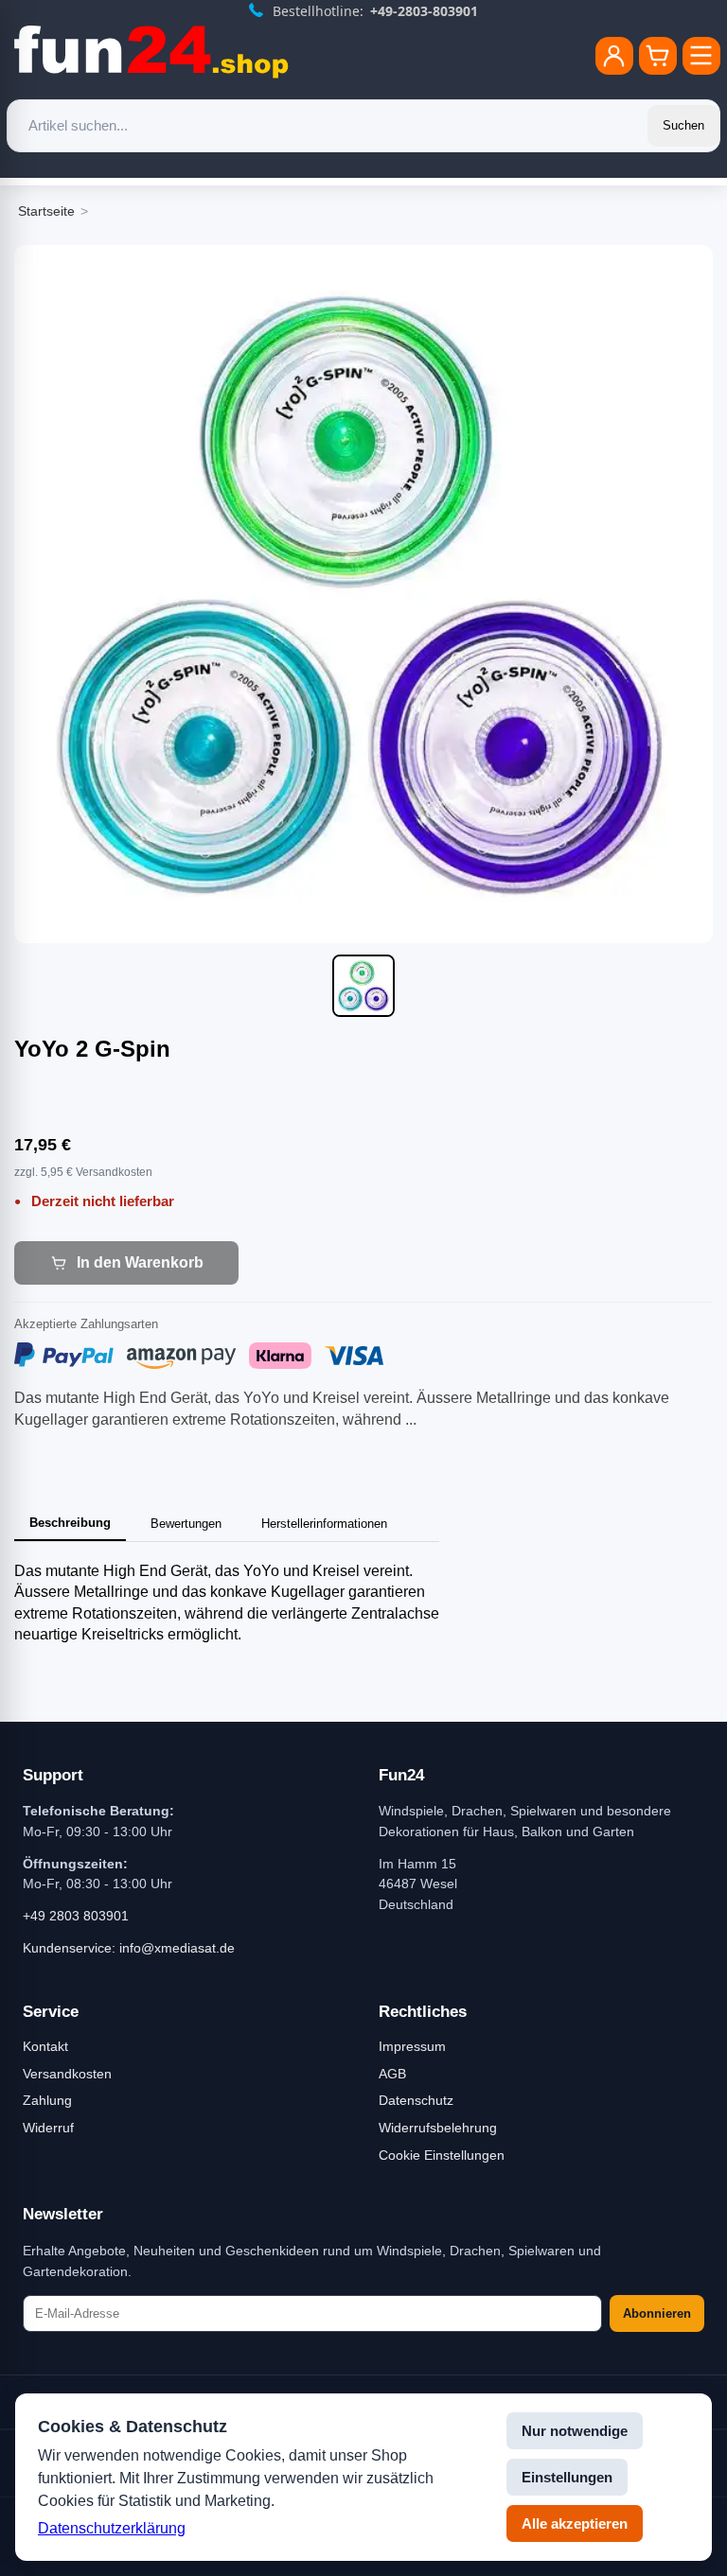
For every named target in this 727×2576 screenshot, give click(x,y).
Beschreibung (70, 1523)
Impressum (412, 2046)
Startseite (46, 211)
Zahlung (47, 2100)
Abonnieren (657, 2313)
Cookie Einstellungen (442, 2155)
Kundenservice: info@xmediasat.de (129, 1948)
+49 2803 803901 (76, 1916)
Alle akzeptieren (575, 2523)
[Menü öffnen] (701, 56)
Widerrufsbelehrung (438, 2128)
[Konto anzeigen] (614, 56)
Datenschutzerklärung (112, 2528)
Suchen (683, 125)
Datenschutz (416, 2100)
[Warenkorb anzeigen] (658, 56)
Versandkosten (67, 2074)
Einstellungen (567, 2477)
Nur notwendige (575, 2431)
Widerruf (48, 2128)
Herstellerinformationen (324, 1524)
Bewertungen (186, 1524)
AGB (392, 2074)
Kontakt (45, 2046)
